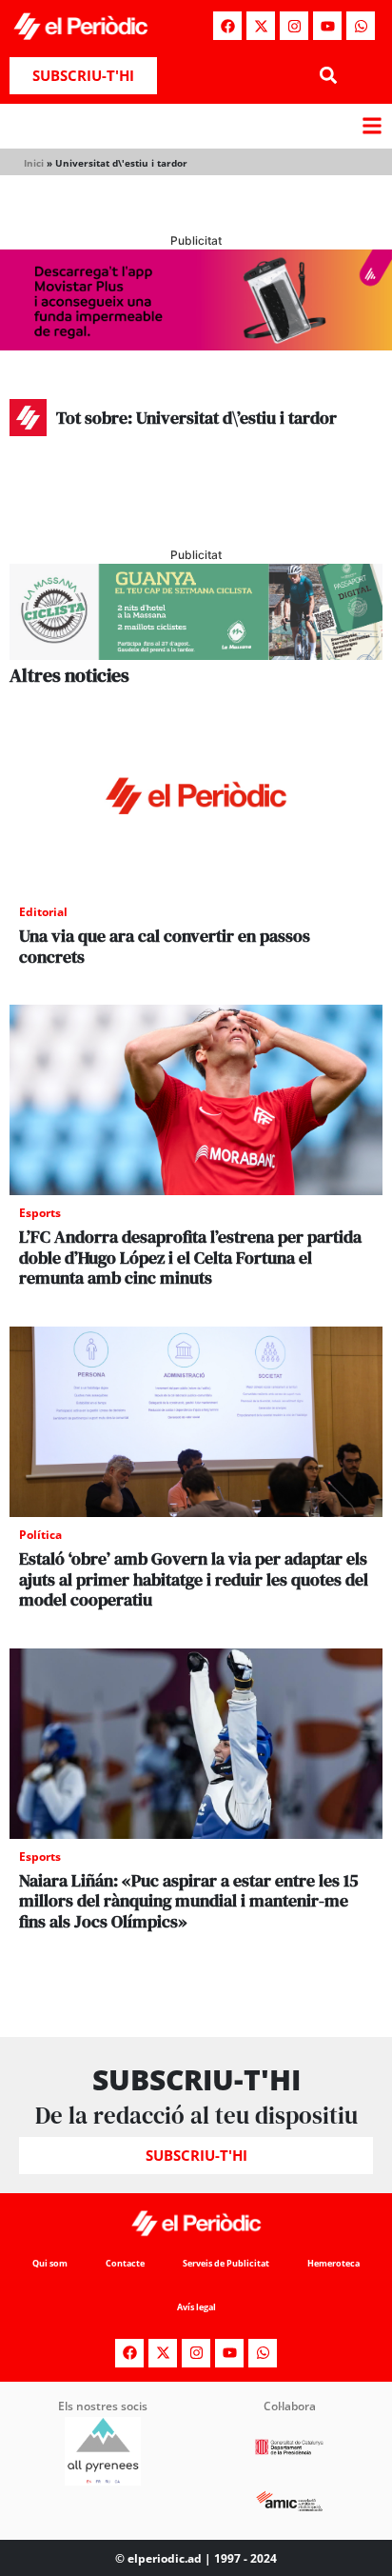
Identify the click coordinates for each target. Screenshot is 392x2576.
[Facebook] (227, 26)
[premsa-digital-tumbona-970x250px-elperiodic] (196, 345)
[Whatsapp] (361, 26)
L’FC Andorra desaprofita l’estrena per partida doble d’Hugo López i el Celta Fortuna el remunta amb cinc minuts (190, 1257)
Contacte (125, 2263)
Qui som (50, 2263)
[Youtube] (327, 26)
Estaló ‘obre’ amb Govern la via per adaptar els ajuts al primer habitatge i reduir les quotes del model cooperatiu (194, 1579)
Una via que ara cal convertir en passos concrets (165, 946)
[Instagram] (294, 26)
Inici (34, 163)
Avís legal (196, 2307)
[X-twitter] (261, 26)
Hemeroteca (333, 2263)
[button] (328, 76)
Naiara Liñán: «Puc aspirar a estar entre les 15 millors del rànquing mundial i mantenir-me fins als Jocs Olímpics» (189, 1901)
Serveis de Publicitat (226, 2263)
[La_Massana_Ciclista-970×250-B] (196, 654)
